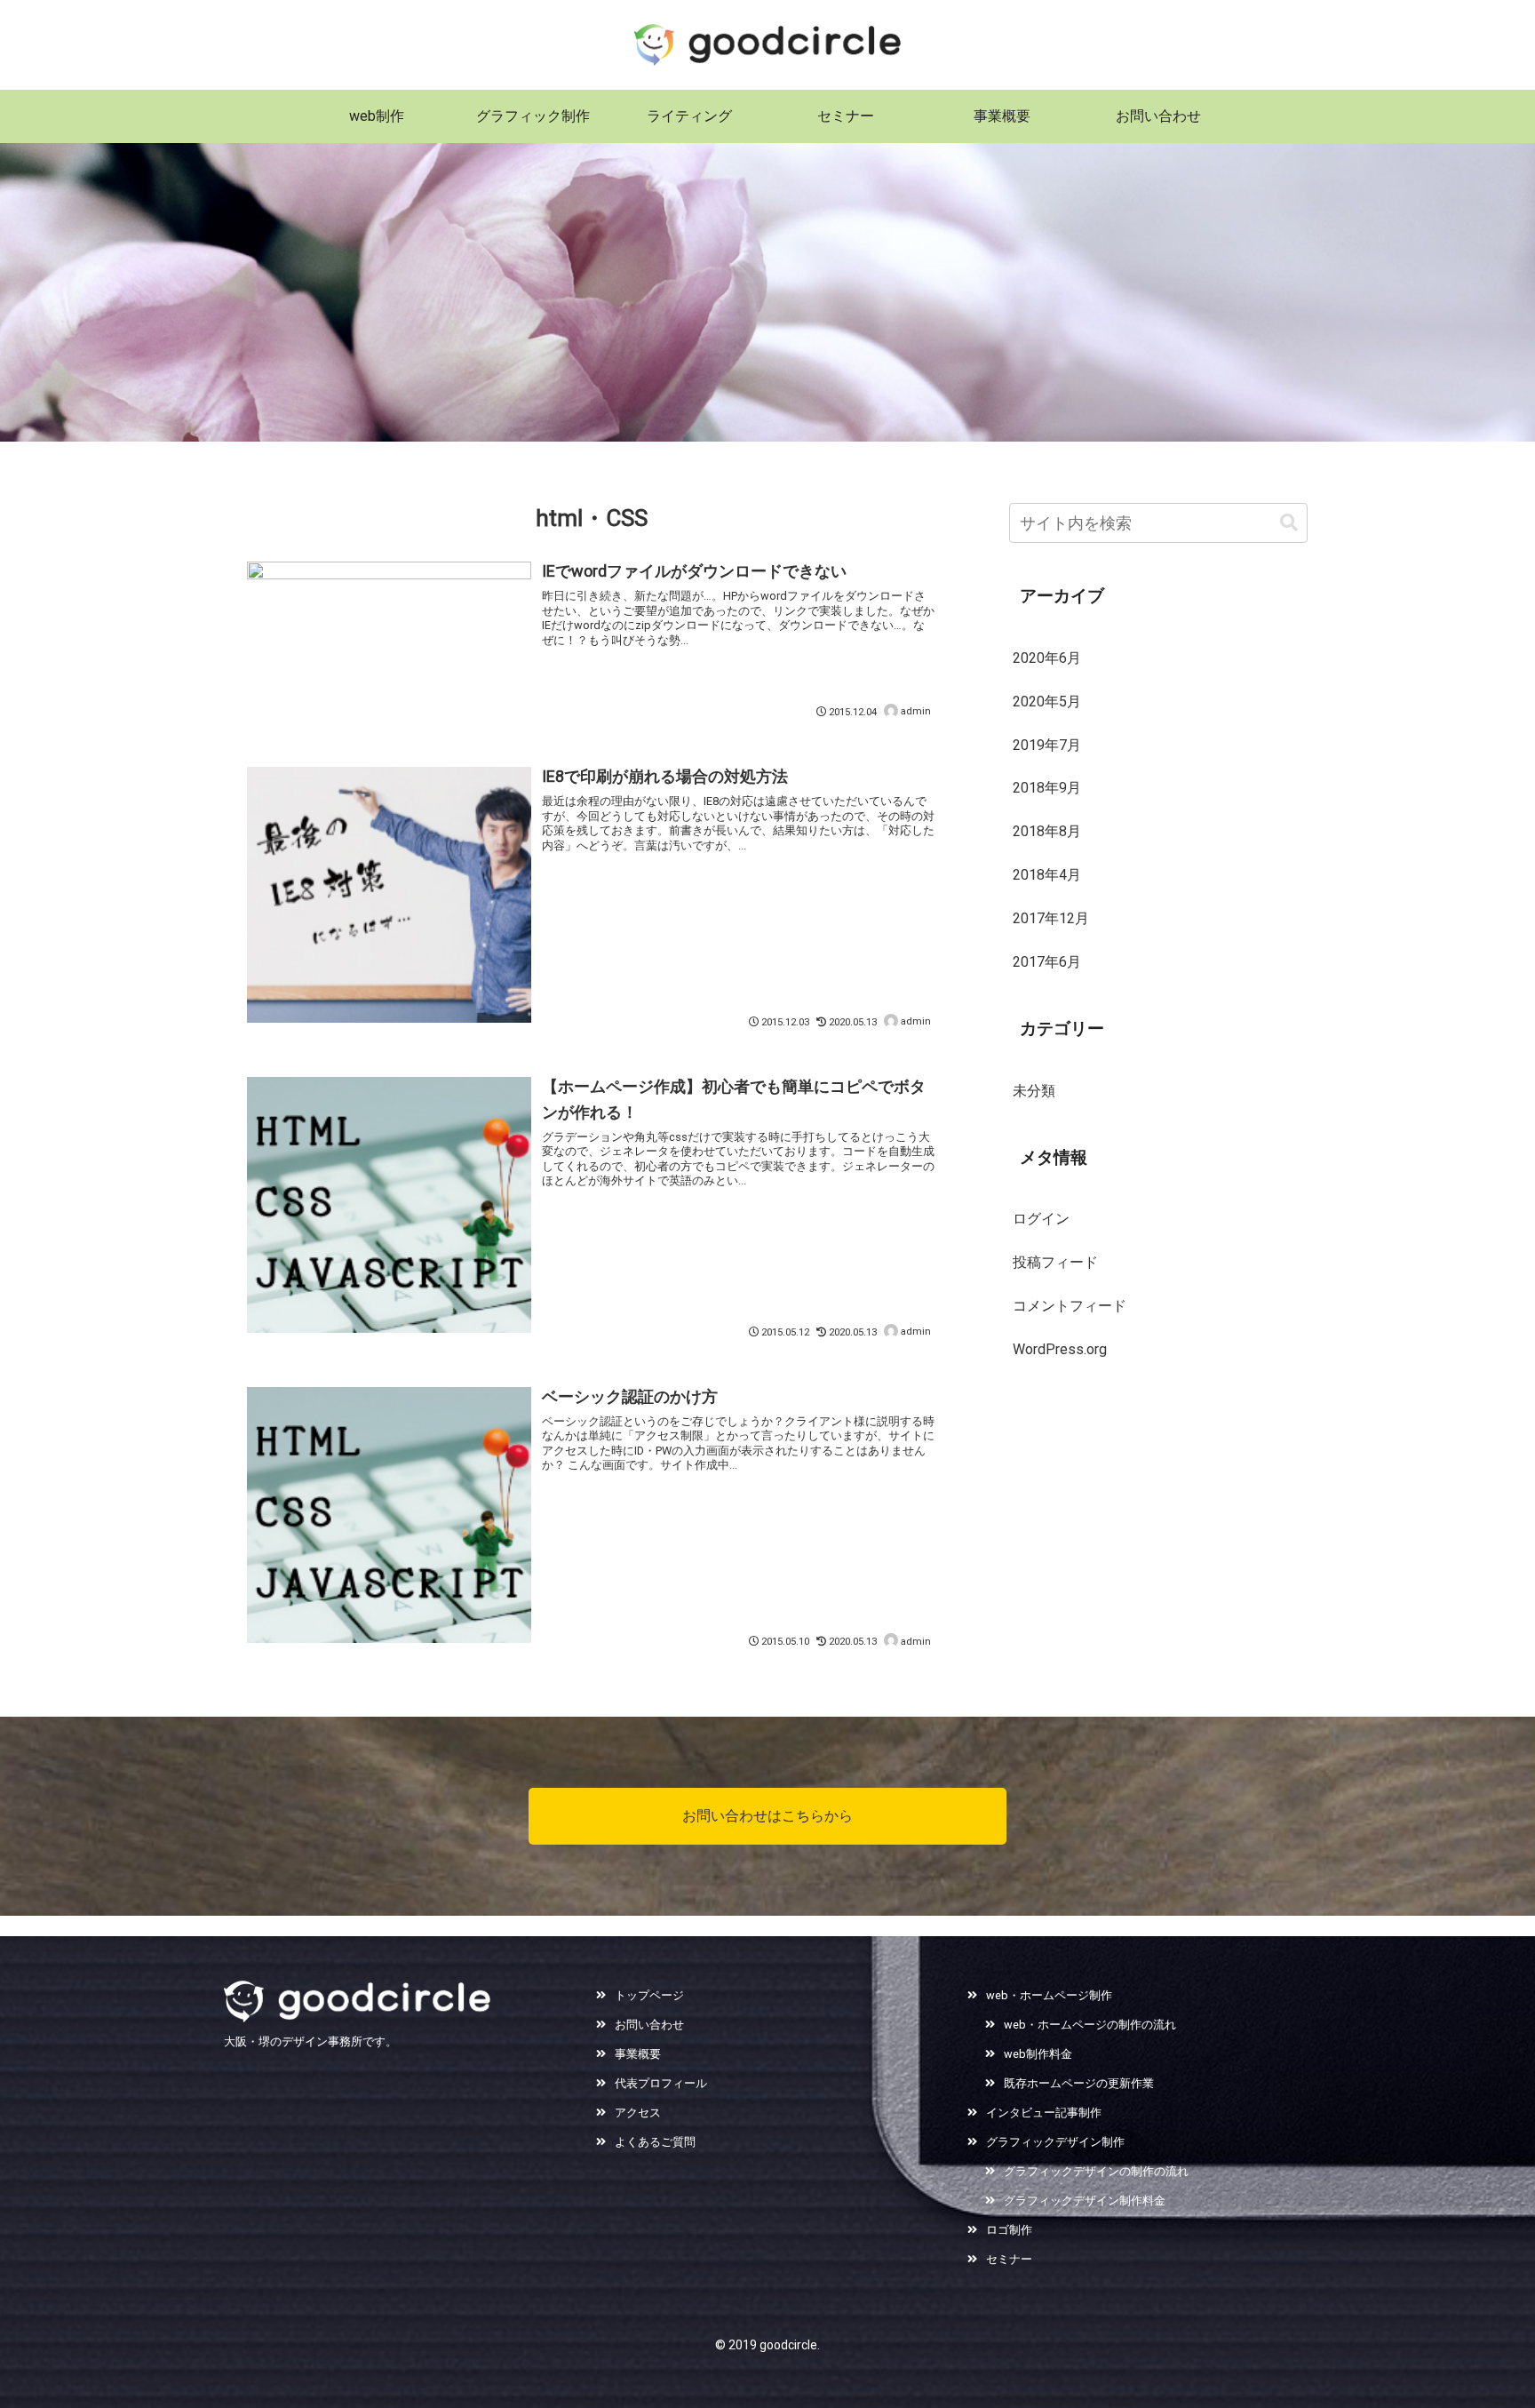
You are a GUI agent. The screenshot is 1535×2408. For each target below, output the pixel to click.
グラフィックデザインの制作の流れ (1096, 2171)
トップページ (649, 1995)
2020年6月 (1047, 658)
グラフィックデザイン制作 (1055, 2142)
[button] (1289, 523)
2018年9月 (1047, 788)
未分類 (1034, 1091)
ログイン (1041, 1219)
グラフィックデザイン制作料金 (1085, 2201)
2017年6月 (1047, 962)
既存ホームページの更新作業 (1079, 2083)
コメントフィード (1070, 1306)
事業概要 (638, 2054)
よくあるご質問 (655, 2142)
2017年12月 (1051, 918)
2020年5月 (1047, 702)
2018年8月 (1047, 831)
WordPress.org (1060, 1349)
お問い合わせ (649, 2025)
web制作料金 (1038, 2054)
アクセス (638, 2113)
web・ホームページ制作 (1049, 1995)
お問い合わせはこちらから (767, 1816)
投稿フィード (1055, 1262)
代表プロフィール (661, 2083)
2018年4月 (1047, 875)
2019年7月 (1047, 745)
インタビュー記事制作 (1044, 2113)
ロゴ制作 (1009, 2230)
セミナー (1009, 2259)
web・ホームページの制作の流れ (1090, 2025)
